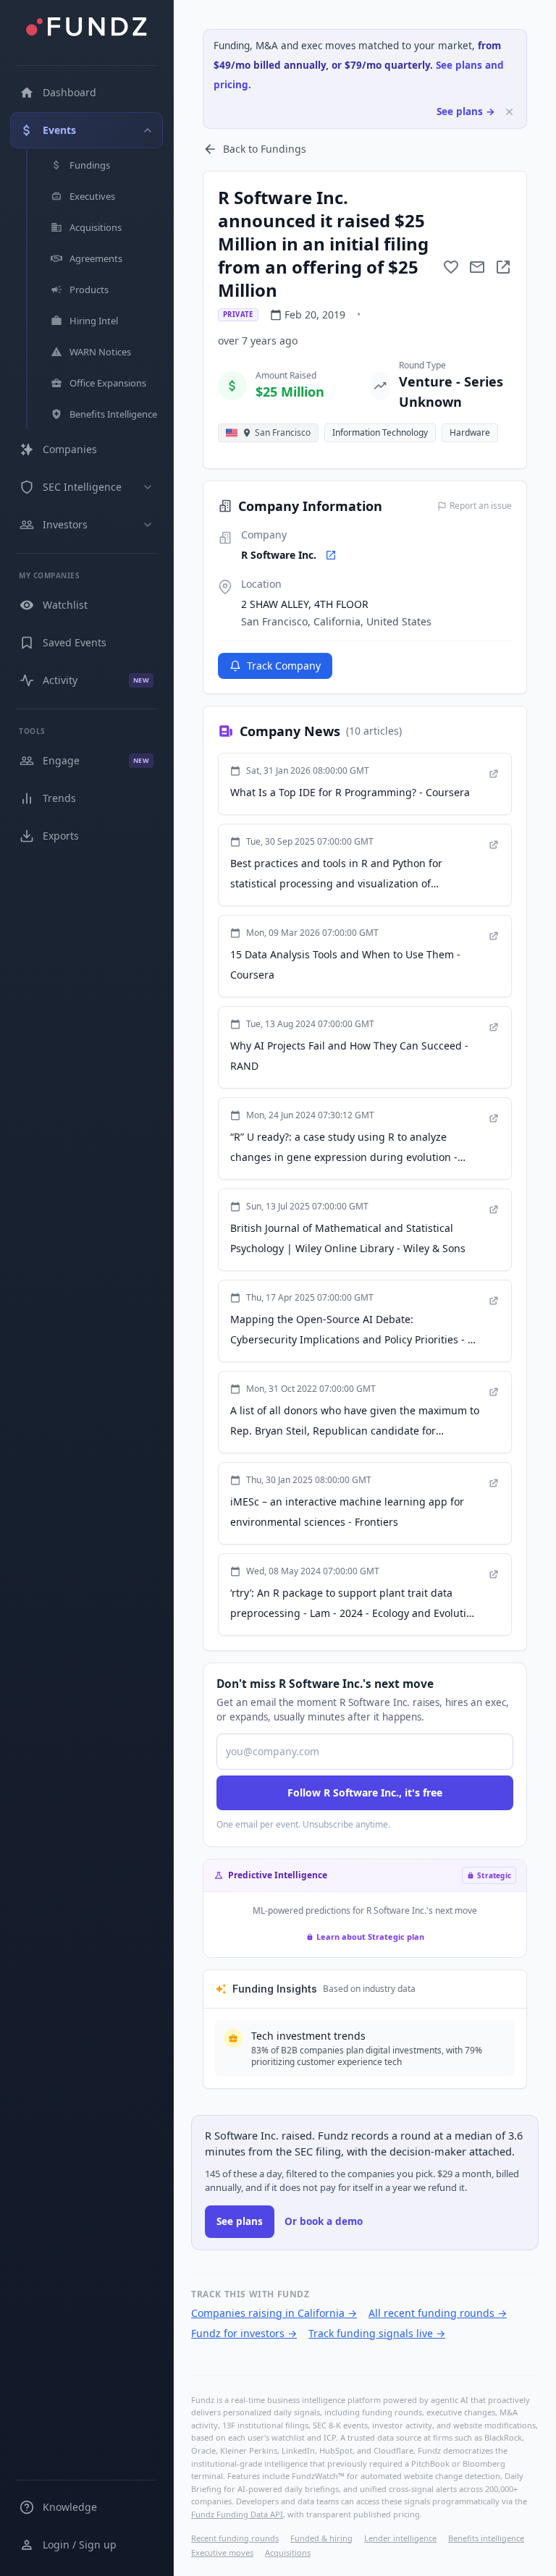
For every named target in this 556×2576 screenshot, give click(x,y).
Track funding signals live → (377, 2333)
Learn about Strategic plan (370, 1937)
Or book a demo (324, 2221)
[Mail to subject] (477, 267)
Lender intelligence (400, 2538)
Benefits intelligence (486, 2538)
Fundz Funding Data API (237, 2514)
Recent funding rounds (235, 2538)
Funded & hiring (321, 2538)
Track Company (284, 666)
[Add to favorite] (451, 267)
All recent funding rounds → (438, 2313)
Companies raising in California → (274, 2313)
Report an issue (481, 506)
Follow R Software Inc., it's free (365, 1792)
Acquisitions (288, 2552)
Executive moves (222, 2552)
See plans (240, 2221)
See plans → (466, 111)
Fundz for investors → (244, 2333)
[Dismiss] (509, 112)
